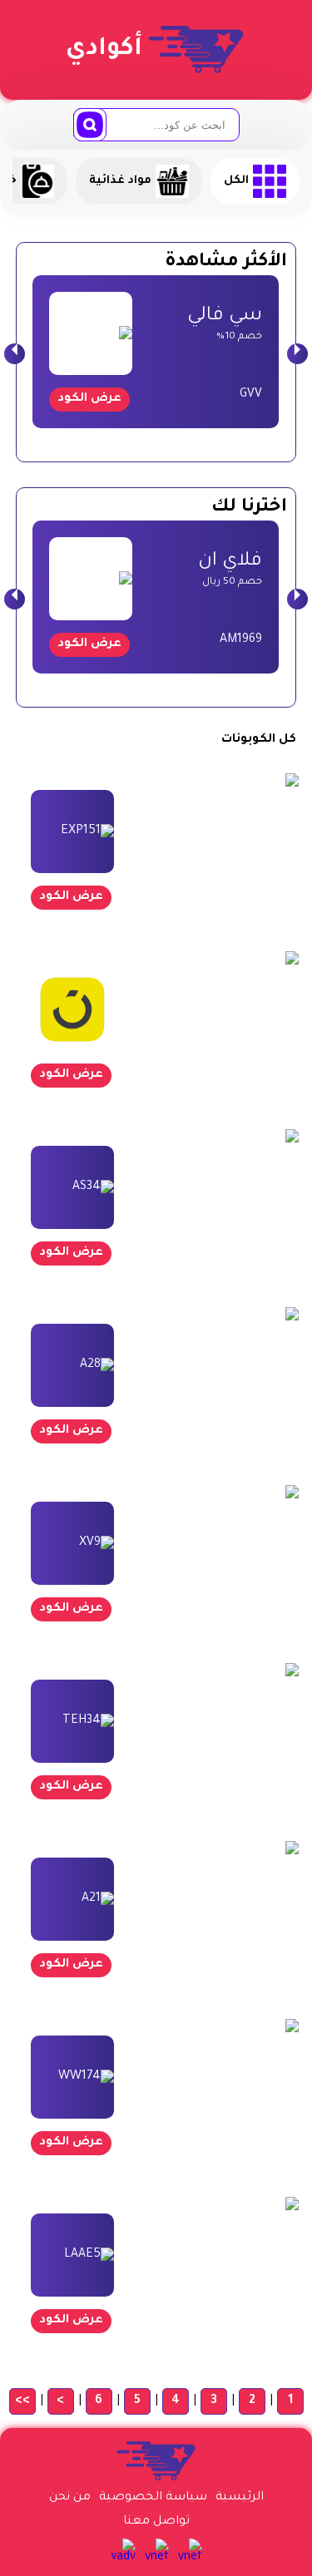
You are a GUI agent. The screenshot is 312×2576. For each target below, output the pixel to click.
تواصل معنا (156, 2522)
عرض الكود (89, 399)
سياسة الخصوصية (153, 2498)
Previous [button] (15, 354)
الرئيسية (240, 2498)
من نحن (70, 2498)
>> (22, 2401)
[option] (156, 352)
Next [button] (297, 354)
